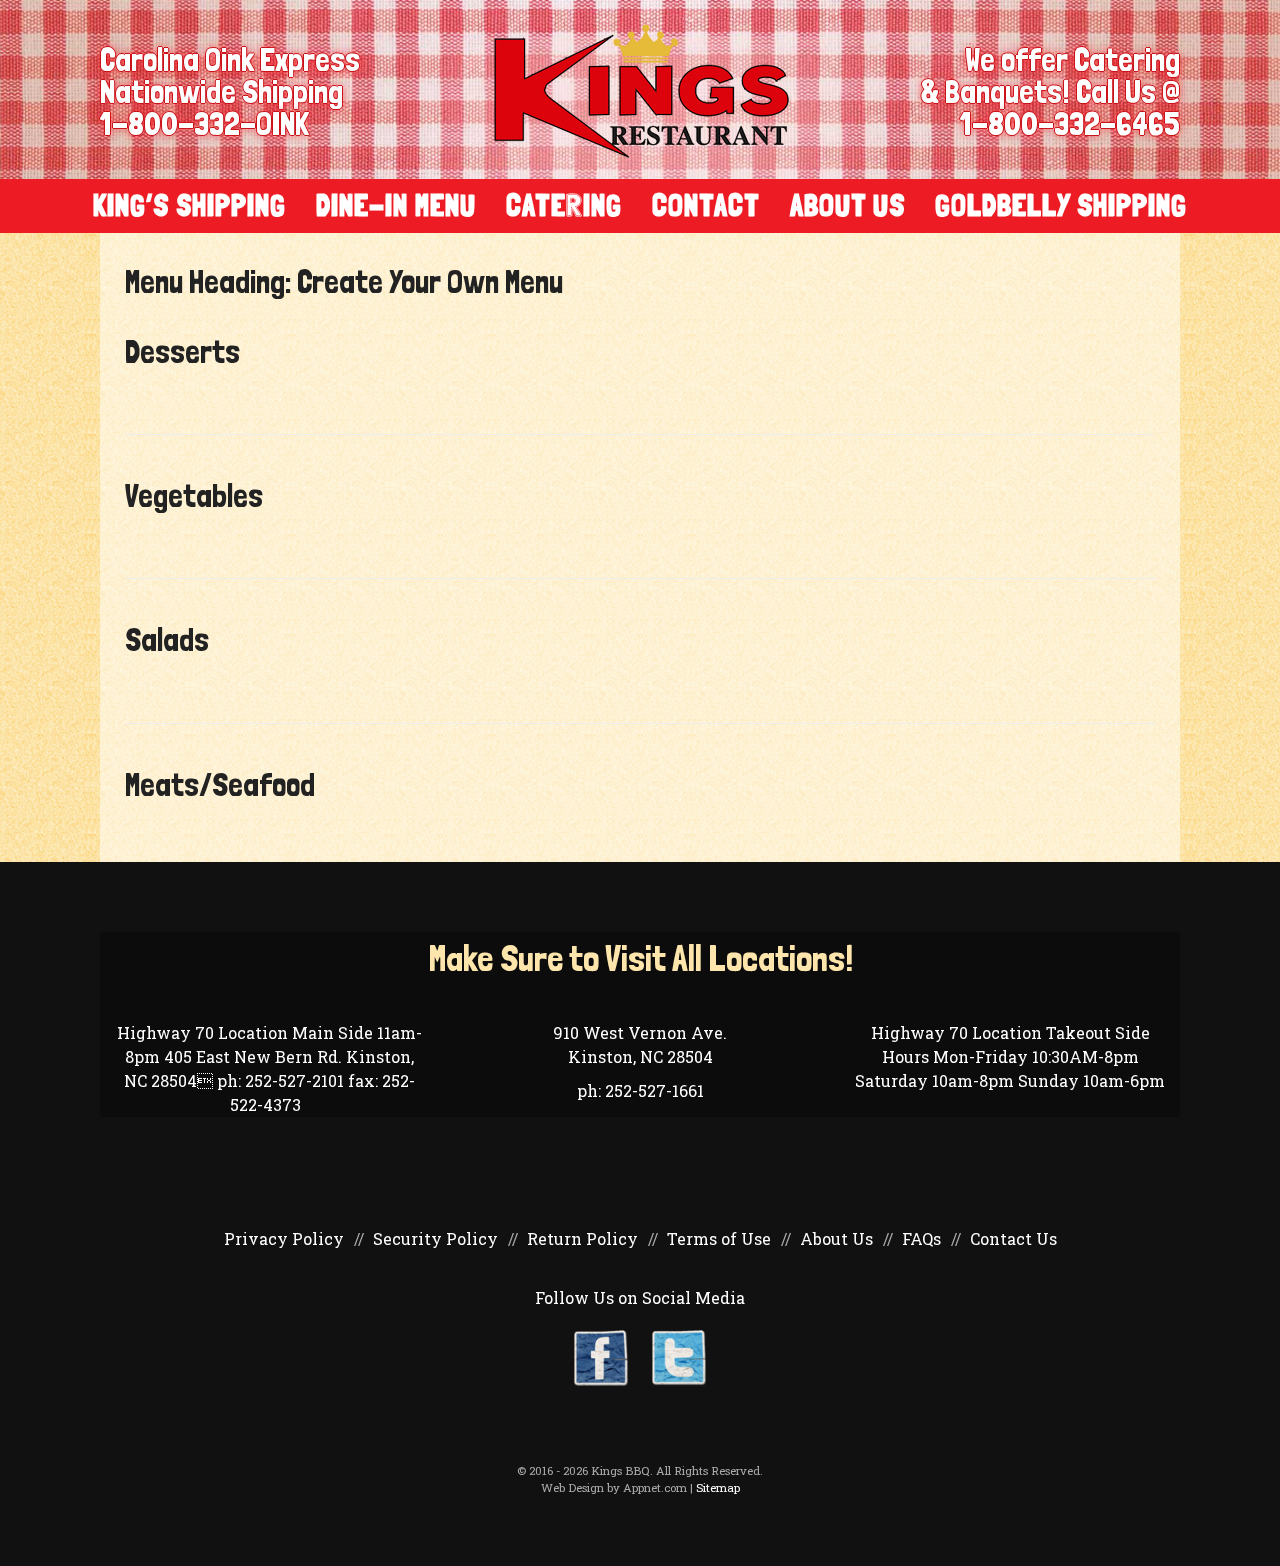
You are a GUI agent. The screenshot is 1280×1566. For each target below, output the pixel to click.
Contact (706, 205)
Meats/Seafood (220, 785)
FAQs (921, 1238)
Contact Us (1013, 1238)
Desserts (182, 352)
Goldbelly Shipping (1061, 205)
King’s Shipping (189, 205)
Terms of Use (719, 1238)
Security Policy (435, 1238)
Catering (564, 205)
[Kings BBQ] (641, 89)
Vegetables (194, 496)
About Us (847, 205)
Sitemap (718, 1487)
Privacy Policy (284, 1238)
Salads (167, 640)
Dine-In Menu (396, 205)
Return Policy (582, 1238)
